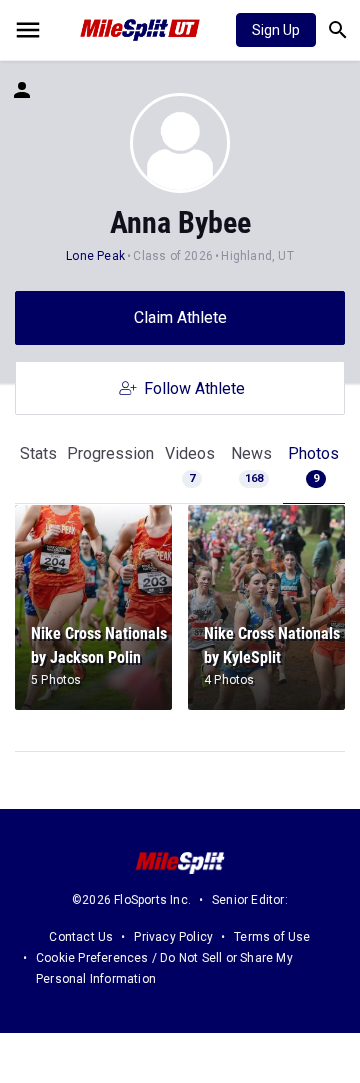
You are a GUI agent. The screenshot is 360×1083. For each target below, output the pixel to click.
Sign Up (276, 30)
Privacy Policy (173, 937)
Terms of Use (272, 937)
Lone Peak (95, 256)
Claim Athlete (180, 317)
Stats (38, 453)
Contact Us (81, 937)
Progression (110, 453)
